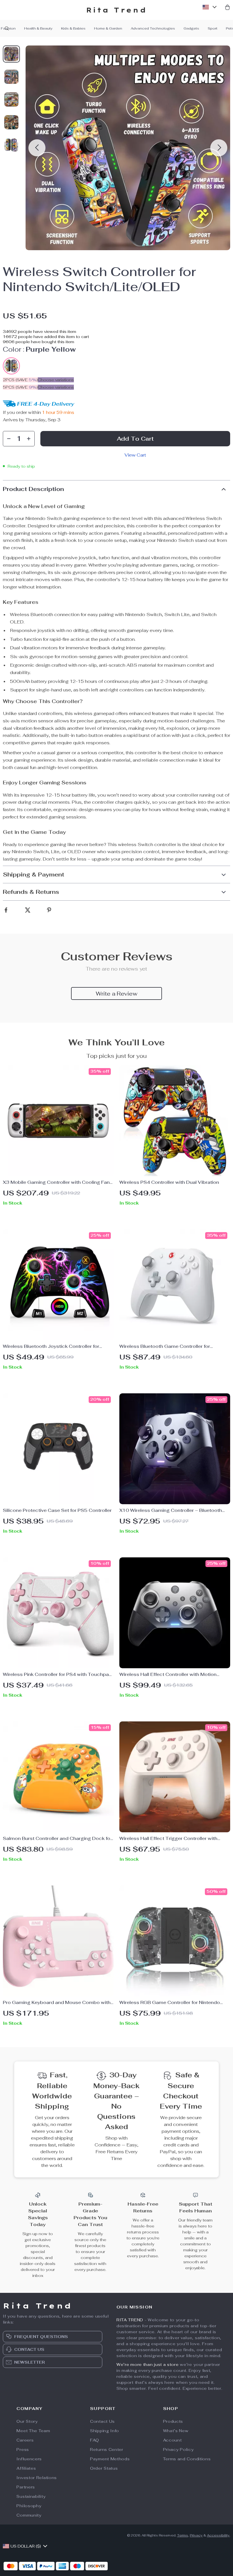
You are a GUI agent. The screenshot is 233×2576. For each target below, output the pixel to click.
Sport (213, 28)
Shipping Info (105, 2431)
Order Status (104, 2468)
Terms (183, 2535)
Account (172, 2440)
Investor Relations (37, 2478)
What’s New (176, 2431)
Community (29, 2515)
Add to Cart (135, 439)
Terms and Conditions (187, 2459)
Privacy (196, 2535)
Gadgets (191, 28)
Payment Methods (110, 2459)
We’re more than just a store (148, 2364)
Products (173, 2421)
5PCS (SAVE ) (20, 387)
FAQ (95, 2440)
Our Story (27, 2421)
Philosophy (29, 2506)
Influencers (29, 2459)
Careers (25, 2440)
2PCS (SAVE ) (20, 380)
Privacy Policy (178, 2449)
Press (23, 2449)
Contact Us (102, 2421)
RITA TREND (130, 2320)
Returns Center (107, 2449)
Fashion (8, 28)
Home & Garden (108, 28)
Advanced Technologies (153, 28)
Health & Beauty (38, 28)
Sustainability (31, 2496)
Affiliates (26, 2468)
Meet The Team (33, 2431)
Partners (26, 2487)
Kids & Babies (73, 28)
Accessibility (218, 2535)
